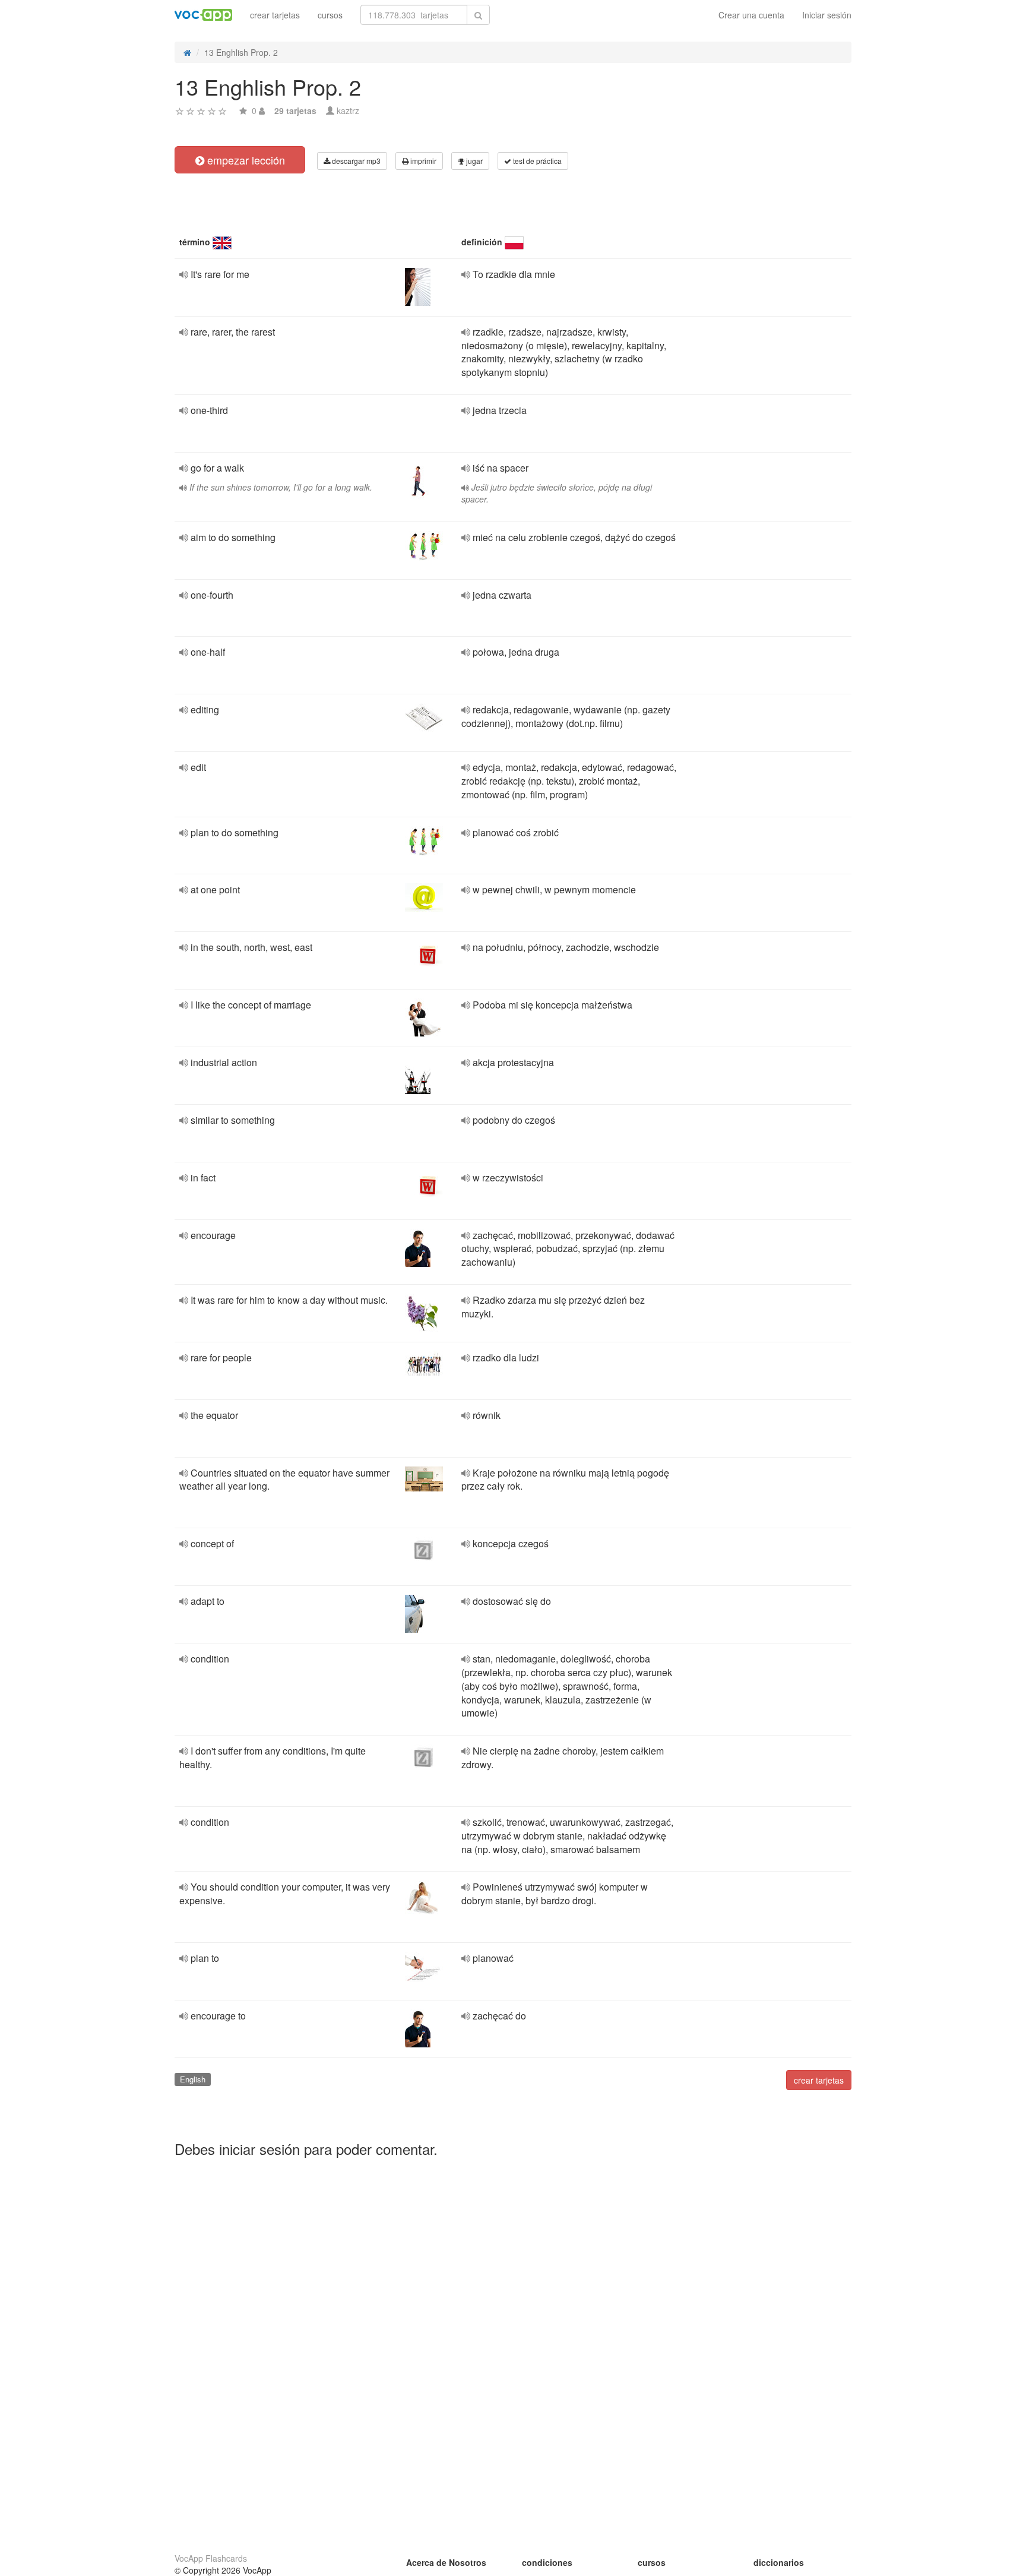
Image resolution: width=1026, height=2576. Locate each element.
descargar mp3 (355, 161)
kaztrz (348, 110)
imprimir (422, 161)
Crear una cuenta (751, 15)
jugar (474, 161)
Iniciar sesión (827, 15)
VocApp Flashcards (211, 2558)
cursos (330, 15)
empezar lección (245, 160)
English (193, 2079)
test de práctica (536, 161)
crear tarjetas (275, 15)
